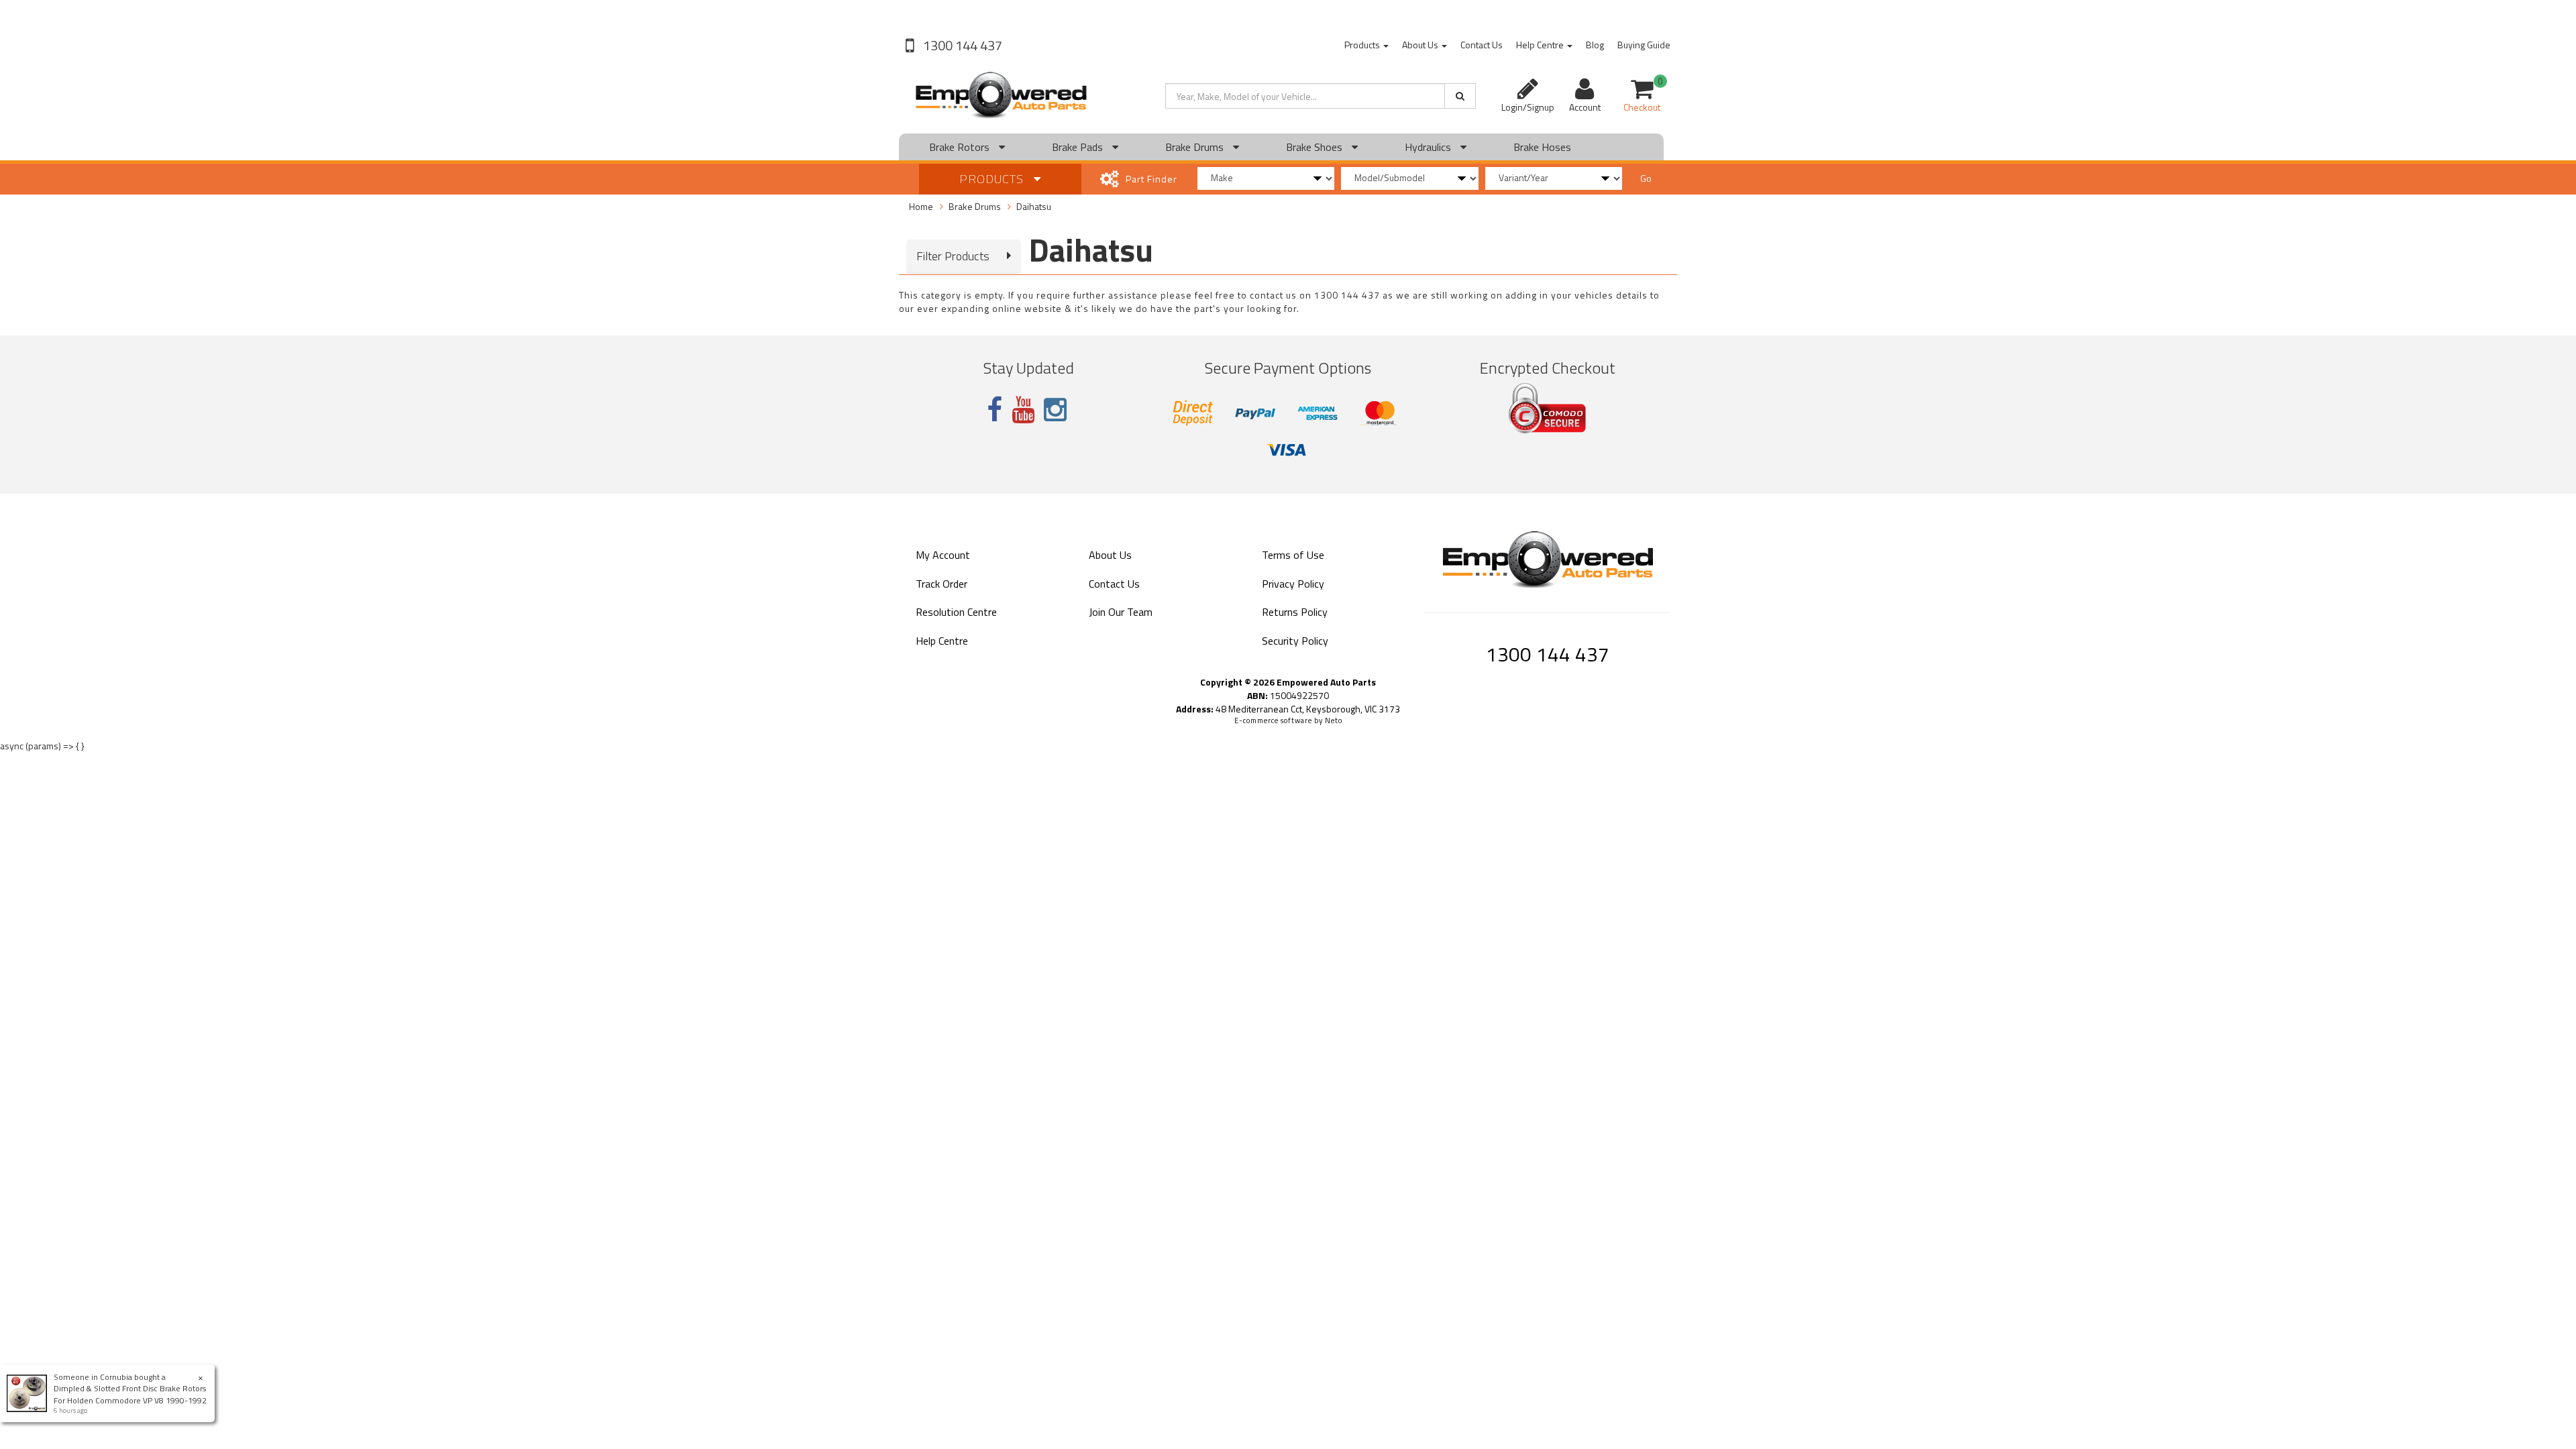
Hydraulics (1429, 147)
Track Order (942, 584)
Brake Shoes (1316, 147)
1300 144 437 (961, 45)
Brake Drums (1196, 147)
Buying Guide (1644, 45)
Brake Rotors (961, 147)
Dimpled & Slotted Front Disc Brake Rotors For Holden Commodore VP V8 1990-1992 (130, 1394)
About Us (1421, 45)
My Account (943, 555)
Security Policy (1295, 641)
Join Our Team (1121, 612)
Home (921, 206)
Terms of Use (1293, 555)
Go (1646, 178)
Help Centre (1541, 45)
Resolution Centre (956, 612)
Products (1363, 45)
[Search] (1460, 96)
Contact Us (1482, 45)
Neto (1334, 720)
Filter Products (953, 256)
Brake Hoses (1542, 147)
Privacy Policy (1293, 584)
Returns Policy (1295, 612)
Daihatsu (1034, 206)
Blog (1595, 45)
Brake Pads (1079, 147)
